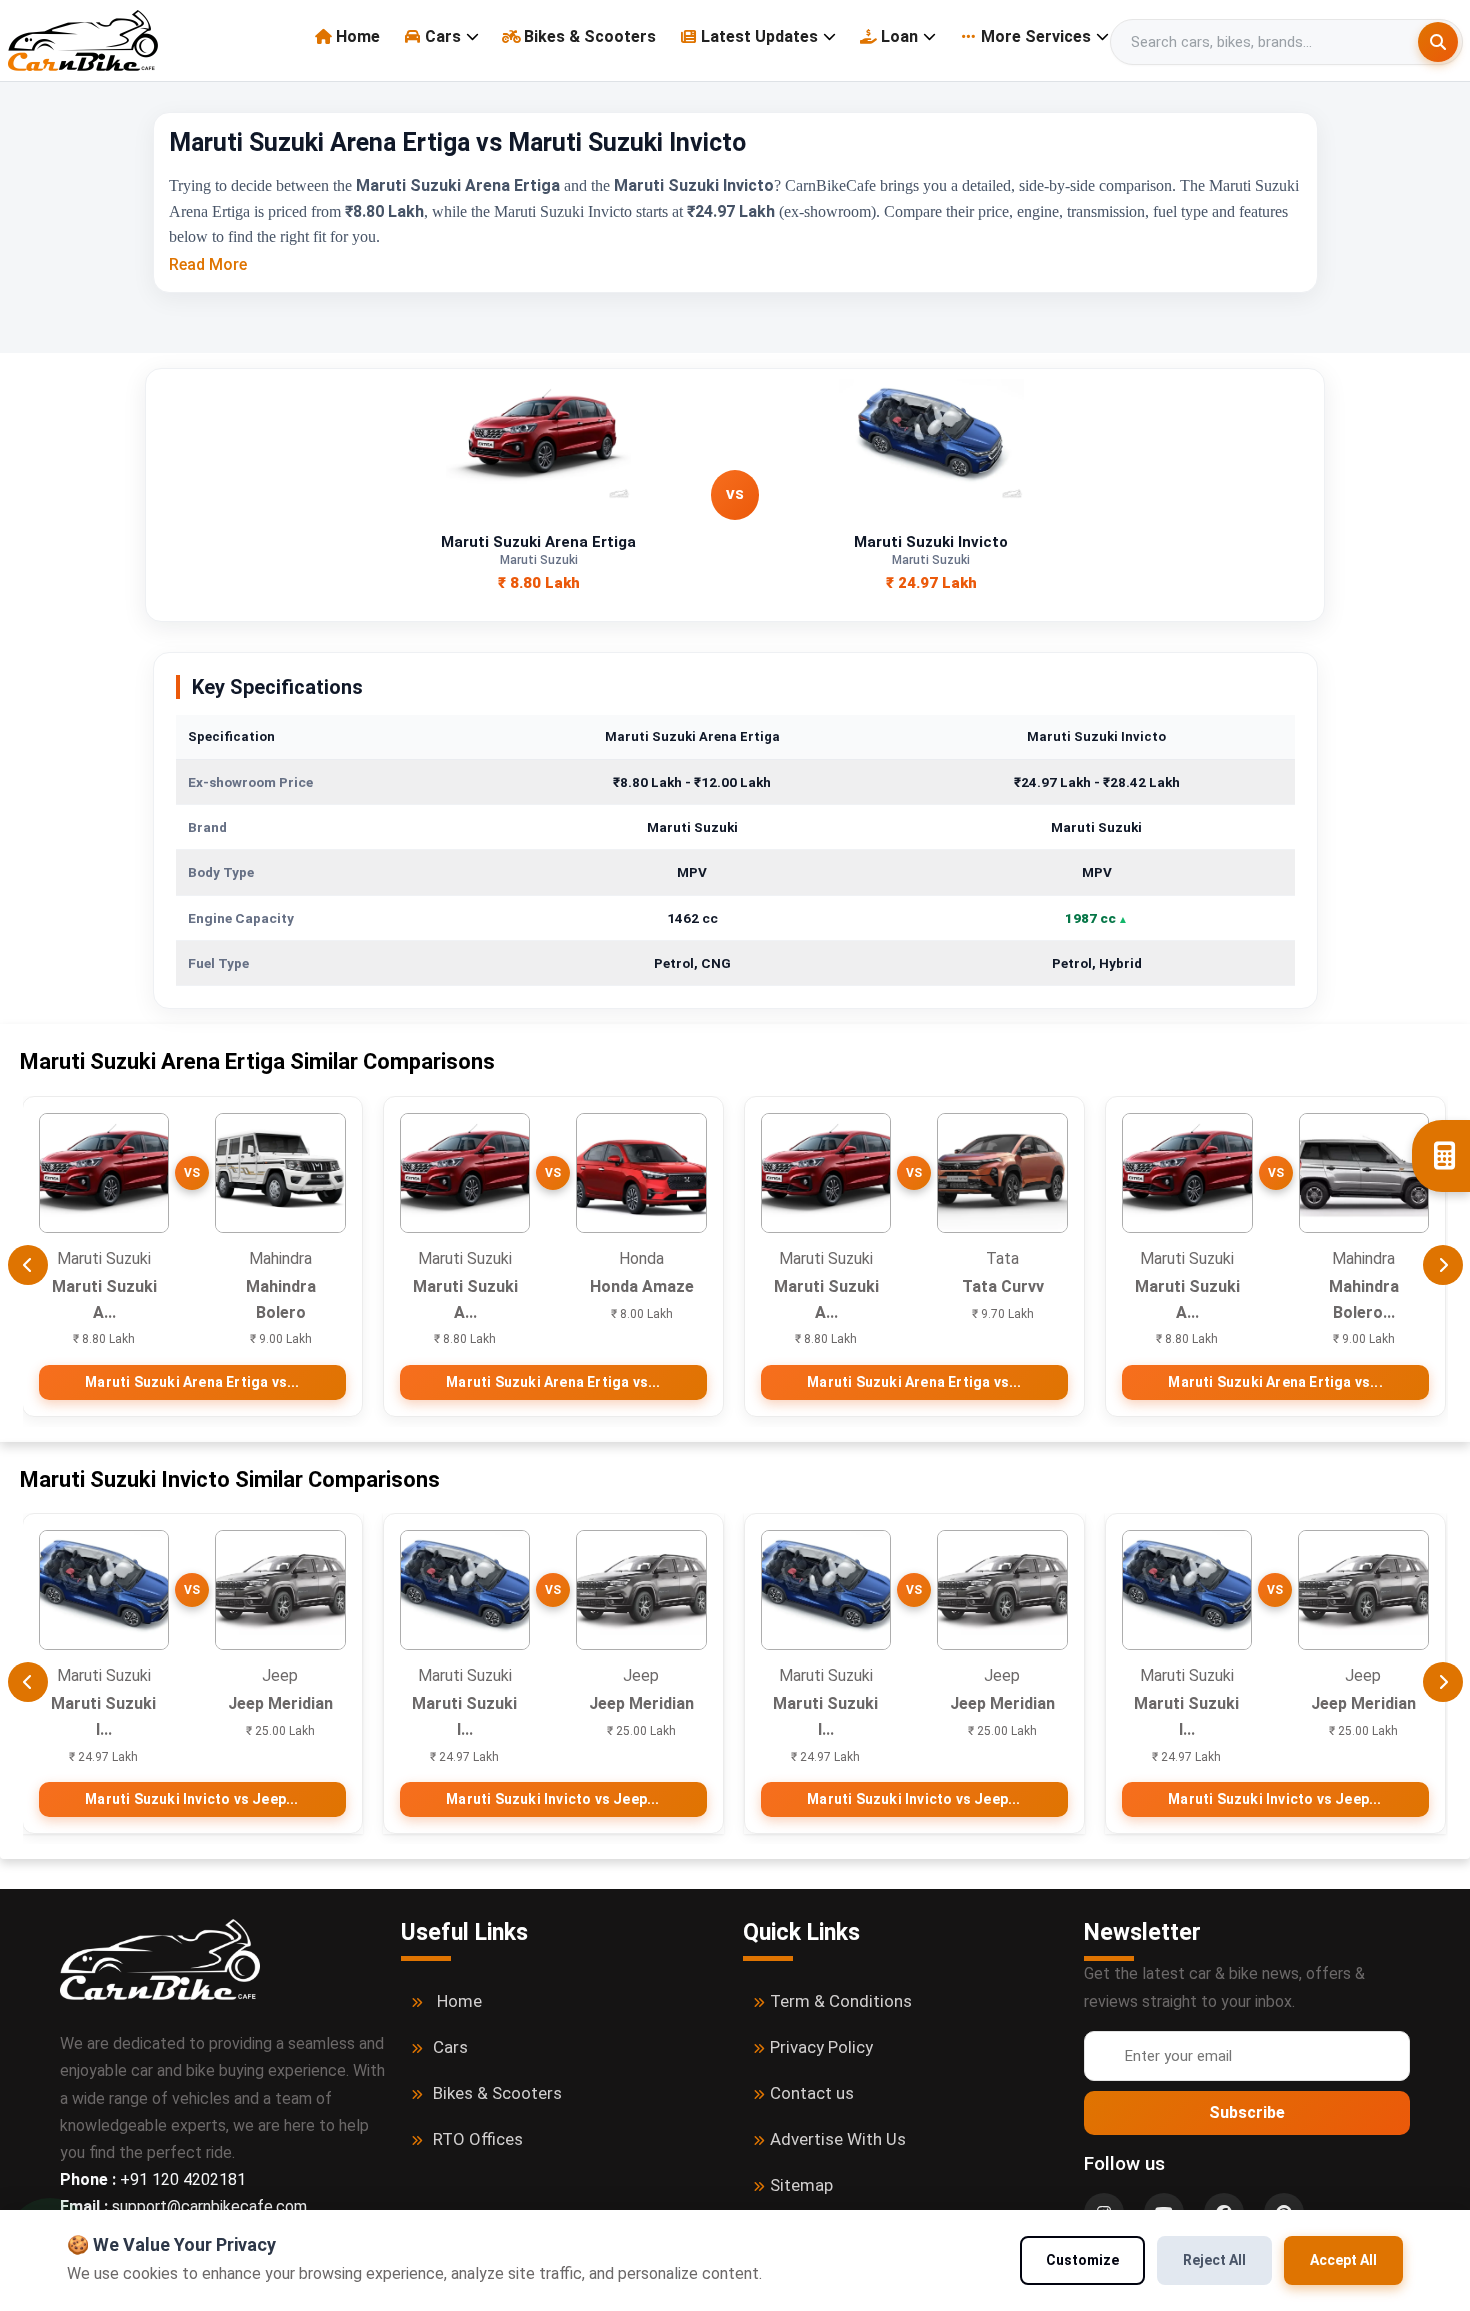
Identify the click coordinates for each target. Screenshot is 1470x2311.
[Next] (1443, 1265)
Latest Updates (759, 36)
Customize (1082, 2260)
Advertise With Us (838, 2139)
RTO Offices (478, 2139)
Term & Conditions (841, 2001)
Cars (443, 36)
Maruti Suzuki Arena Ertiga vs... (192, 1382)
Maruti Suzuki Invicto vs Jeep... (191, 1799)
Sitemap (801, 2185)
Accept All (1343, 2260)
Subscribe (1247, 2112)
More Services (1036, 36)
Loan (899, 36)
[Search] (1438, 42)
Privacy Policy (821, 2047)
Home (358, 36)
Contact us (812, 2093)
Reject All (1214, 2260)
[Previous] (28, 1265)
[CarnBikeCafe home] (160, 1958)
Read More (208, 264)
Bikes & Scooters (590, 36)
